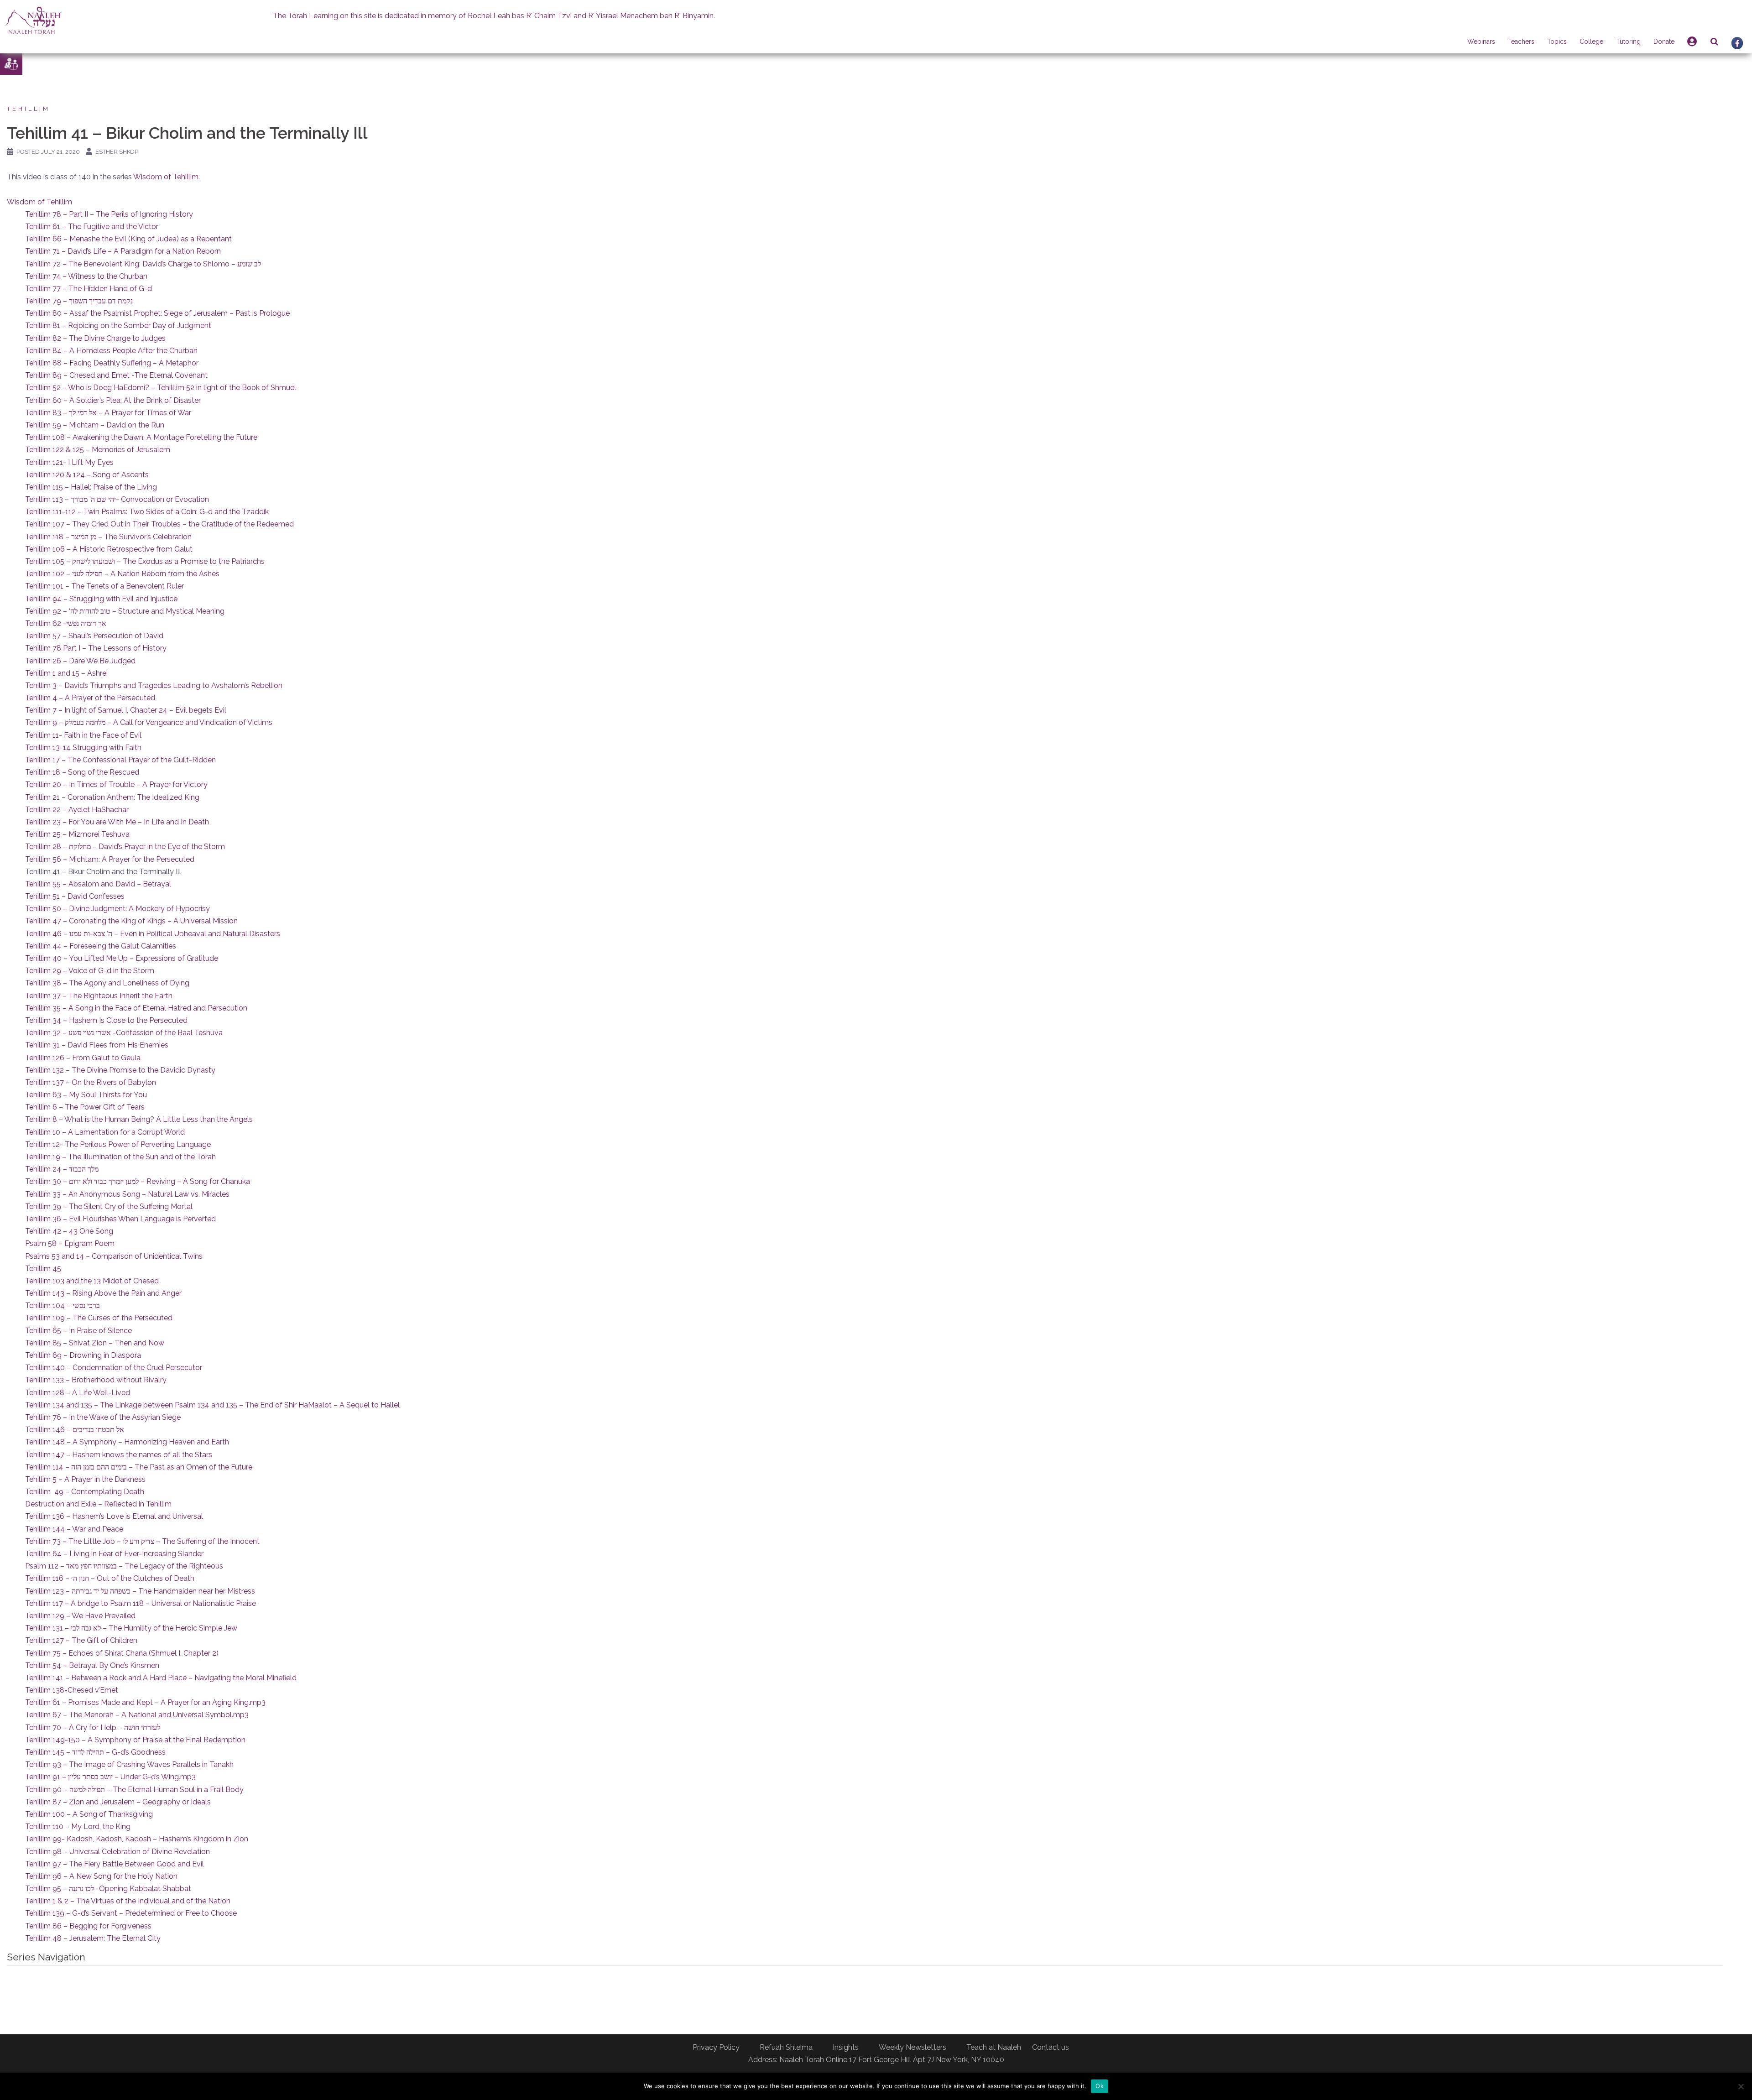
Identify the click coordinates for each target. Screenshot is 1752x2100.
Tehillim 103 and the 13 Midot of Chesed (92, 1281)
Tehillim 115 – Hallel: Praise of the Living (91, 487)
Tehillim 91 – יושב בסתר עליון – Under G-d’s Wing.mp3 (110, 1777)
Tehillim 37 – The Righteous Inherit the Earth (99, 996)
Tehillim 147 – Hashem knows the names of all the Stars (119, 1455)
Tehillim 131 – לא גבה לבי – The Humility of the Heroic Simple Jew (131, 1628)
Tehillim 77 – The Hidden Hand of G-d (89, 289)
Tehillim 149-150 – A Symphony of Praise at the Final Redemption (135, 1740)
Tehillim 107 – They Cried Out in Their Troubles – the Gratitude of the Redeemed (159, 524)
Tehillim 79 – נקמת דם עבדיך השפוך (79, 301)
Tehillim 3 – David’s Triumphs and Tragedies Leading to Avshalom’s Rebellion (154, 685)
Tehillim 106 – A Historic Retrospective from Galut (109, 549)
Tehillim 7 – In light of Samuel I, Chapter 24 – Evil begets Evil (126, 710)
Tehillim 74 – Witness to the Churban (86, 276)
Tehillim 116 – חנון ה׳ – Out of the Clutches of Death (110, 1578)
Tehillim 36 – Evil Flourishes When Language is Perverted (120, 1219)
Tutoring (1628, 42)
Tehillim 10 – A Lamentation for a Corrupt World (105, 1132)
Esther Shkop (117, 152)
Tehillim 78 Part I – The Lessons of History (96, 648)
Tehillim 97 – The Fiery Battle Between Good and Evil (115, 1864)
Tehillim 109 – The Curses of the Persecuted (99, 1318)
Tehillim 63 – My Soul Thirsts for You (86, 1095)
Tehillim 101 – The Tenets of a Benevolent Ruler (104, 586)
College (1591, 42)
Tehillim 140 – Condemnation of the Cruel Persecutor (114, 1368)
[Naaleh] (33, 20)
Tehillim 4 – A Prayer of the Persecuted (90, 698)
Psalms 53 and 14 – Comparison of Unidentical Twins (114, 1256)
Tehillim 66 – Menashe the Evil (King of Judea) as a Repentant (128, 239)
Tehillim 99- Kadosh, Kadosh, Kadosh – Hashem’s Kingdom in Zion (137, 1839)
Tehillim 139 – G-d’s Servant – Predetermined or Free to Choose (131, 1913)
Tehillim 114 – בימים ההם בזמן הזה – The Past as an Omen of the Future (139, 1467)
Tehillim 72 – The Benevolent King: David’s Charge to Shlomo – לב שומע (143, 264)
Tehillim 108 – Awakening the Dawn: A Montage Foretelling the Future (141, 437)
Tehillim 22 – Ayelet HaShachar (77, 810)
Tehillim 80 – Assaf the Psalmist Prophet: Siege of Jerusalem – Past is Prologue (157, 313)
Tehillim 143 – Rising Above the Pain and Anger (103, 1293)
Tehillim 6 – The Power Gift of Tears (85, 1107)
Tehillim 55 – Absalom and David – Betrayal (98, 884)
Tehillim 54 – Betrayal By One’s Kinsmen (92, 1665)
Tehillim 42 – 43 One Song (69, 1231)
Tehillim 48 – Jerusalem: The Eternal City (93, 1938)
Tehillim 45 (43, 1269)
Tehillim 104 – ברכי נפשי (63, 1305)
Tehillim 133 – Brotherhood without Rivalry (96, 1380)
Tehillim (29, 109)
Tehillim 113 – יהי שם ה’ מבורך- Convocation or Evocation (117, 499)
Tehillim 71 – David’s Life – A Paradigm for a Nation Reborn (123, 251)
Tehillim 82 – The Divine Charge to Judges (95, 338)
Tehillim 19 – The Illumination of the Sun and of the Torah (120, 1157)
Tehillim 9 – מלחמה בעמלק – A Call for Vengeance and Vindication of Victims (149, 722)
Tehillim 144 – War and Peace (74, 1529)
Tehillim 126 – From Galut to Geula (83, 1058)
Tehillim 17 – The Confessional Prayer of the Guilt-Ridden (120, 760)
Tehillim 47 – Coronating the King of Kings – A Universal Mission (131, 921)
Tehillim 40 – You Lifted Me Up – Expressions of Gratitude (122, 958)
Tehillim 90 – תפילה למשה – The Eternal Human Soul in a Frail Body (134, 1790)
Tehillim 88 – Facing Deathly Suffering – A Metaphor (112, 363)
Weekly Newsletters (912, 2047)
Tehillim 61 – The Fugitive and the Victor (92, 227)
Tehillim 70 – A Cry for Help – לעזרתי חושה (93, 1727)
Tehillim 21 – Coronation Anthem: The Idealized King (112, 797)
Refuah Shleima (786, 2047)
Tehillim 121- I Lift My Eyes (69, 462)
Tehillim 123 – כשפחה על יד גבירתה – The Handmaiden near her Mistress (140, 1591)
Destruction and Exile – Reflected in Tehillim (98, 1504)
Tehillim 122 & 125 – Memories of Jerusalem (98, 450)
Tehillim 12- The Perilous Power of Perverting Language (118, 1144)
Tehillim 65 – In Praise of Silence (78, 1331)
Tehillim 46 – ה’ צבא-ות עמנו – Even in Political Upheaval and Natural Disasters (153, 934)
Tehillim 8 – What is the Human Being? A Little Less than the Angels (139, 1119)
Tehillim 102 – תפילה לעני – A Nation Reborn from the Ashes (122, 574)
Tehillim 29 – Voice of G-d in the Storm (90, 971)
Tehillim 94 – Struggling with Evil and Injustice (101, 599)
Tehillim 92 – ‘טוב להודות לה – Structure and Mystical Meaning (125, 611)
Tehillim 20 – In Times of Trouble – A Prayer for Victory (116, 784)
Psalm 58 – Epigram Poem (70, 1243)
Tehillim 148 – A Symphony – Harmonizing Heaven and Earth (127, 1442)
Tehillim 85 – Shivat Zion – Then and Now (95, 1343)
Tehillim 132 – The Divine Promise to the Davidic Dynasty (120, 1070)
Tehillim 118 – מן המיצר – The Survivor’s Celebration (108, 537)
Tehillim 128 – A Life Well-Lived (78, 1393)
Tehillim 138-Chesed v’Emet (72, 1690)
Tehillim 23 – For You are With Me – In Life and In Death (117, 822)
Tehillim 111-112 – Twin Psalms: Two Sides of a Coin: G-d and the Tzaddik (147, 512)
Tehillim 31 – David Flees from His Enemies (97, 1045)
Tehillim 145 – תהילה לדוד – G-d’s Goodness (95, 1752)
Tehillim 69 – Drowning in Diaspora (83, 1355)
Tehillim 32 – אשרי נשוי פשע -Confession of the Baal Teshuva (124, 1033)
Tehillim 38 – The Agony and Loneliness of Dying (107, 983)
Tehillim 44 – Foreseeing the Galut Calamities (101, 946)
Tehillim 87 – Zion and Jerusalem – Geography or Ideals (118, 1802)
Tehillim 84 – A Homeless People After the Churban (111, 351)
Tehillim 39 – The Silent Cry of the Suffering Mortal (109, 1206)
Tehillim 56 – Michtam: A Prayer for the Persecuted (110, 859)
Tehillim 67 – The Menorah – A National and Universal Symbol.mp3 (137, 1715)
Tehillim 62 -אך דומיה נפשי (66, 623)
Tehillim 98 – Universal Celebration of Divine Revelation (117, 1852)
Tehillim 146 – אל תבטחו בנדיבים (75, 1430)
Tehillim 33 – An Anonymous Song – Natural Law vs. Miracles (127, 1194)
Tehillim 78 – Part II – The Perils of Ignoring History (109, 214)
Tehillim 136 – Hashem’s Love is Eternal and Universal (114, 1516)
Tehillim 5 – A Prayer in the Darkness (85, 1479)
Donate (1664, 42)
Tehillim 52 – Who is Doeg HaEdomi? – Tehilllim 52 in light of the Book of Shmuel (161, 388)
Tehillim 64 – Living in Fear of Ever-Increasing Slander (114, 1554)
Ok (1100, 2086)
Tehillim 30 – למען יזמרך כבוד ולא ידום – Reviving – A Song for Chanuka (138, 1181)
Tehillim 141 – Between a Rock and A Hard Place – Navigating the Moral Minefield (161, 1678)
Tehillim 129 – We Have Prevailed (80, 1616)
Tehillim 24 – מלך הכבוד (62, 1169)
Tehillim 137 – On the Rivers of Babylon (91, 1082)
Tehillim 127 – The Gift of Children (81, 1640)
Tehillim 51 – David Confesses (75, 896)
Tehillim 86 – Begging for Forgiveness (88, 1926)
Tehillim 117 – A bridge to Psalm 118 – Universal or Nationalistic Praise (141, 1603)
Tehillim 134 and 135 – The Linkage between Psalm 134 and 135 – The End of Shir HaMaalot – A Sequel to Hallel (212, 1405)
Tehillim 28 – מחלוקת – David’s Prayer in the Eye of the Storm (125, 847)
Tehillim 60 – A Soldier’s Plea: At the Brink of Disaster (113, 400)
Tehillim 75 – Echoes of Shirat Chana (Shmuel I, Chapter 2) (122, 1653)
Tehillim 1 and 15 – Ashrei (66, 673)
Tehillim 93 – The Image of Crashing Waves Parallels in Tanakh (129, 1764)
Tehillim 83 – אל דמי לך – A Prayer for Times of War (108, 413)
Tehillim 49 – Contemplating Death (85, 1492)
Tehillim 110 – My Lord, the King (78, 1826)
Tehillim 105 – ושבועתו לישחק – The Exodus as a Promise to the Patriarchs (145, 561)
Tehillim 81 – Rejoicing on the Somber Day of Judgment (118, 326)
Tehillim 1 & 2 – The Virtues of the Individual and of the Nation (128, 1901)
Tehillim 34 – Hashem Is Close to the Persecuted (106, 1020)
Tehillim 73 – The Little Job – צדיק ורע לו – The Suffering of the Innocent (142, 1541)
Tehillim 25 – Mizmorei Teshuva (77, 834)
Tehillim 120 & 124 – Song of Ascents (87, 475)
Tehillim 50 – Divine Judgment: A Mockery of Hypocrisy (117, 909)
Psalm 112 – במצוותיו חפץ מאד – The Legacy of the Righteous (124, 1566)
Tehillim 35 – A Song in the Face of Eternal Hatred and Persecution (136, 1008)
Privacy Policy (716, 2047)
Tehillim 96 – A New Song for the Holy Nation (101, 1876)
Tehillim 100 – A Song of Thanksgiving (89, 1814)
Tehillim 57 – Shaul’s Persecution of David (94, 636)
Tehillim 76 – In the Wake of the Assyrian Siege (103, 1417)
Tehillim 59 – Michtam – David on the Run (95, 425)
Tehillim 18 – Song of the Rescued (82, 772)
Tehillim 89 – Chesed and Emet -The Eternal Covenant (116, 375)
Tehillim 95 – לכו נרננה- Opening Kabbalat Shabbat (108, 1889)
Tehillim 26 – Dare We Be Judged (80, 661)
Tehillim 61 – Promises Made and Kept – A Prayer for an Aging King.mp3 (145, 1702)
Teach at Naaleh (994, 2047)
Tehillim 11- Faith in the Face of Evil (83, 735)
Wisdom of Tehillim (166, 177)
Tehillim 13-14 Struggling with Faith (83, 748)
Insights (846, 2047)
